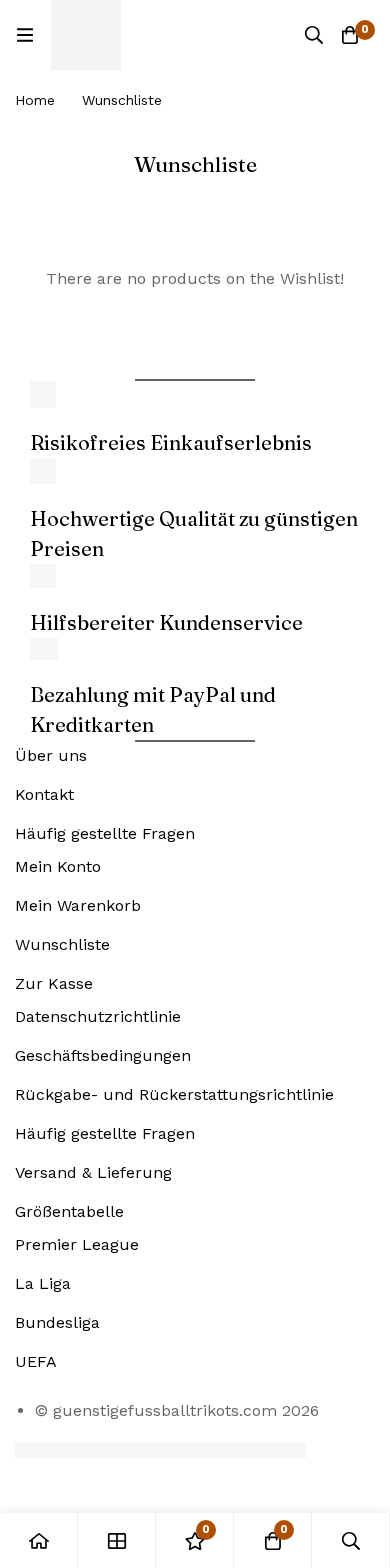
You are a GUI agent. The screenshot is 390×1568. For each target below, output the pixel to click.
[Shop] (117, 1540)
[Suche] (314, 35)
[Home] (39, 1540)
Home (35, 100)
